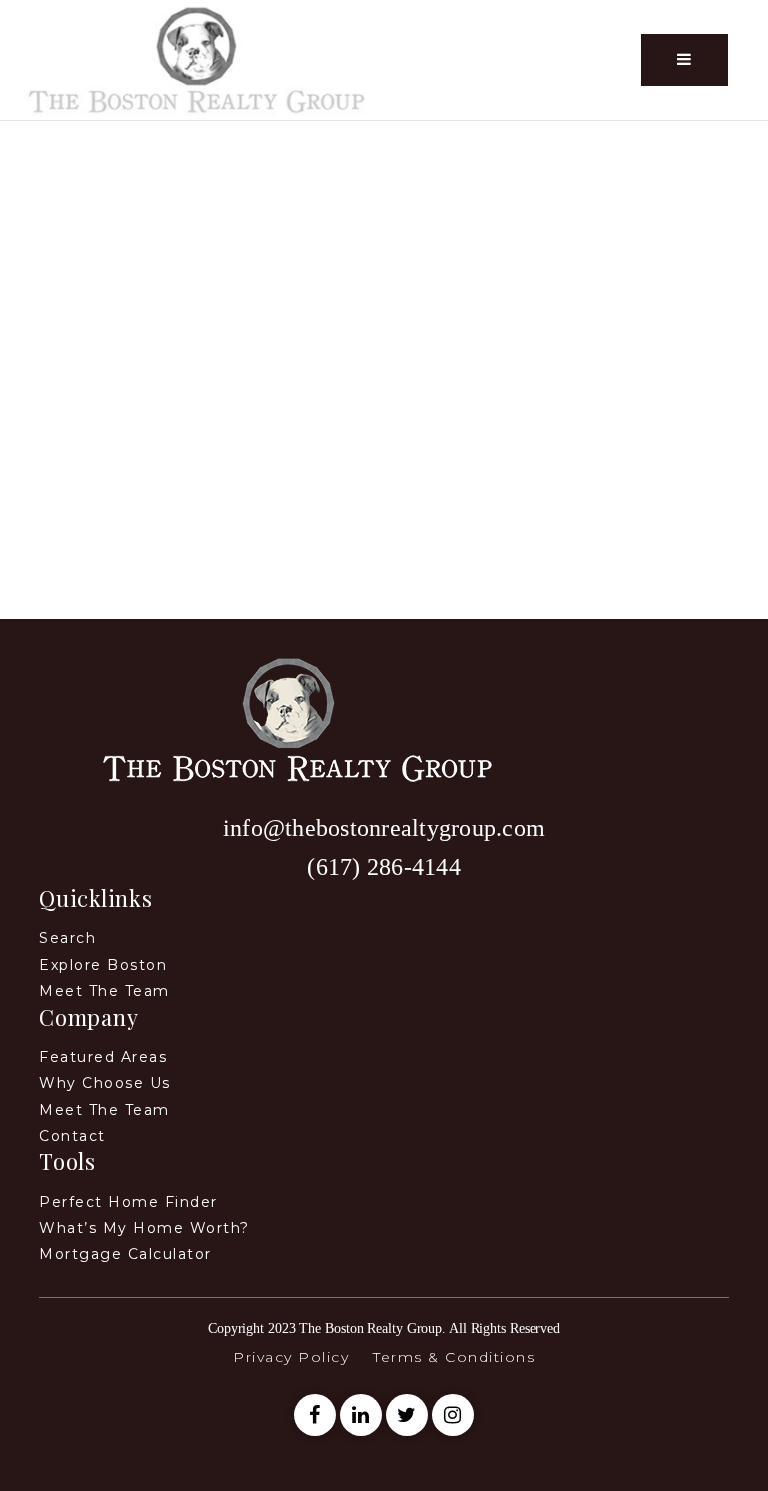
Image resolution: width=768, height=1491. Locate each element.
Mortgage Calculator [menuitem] (125, 1254)
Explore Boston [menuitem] (103, 965)
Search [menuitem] (67, 938)
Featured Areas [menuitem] (103, 1057)
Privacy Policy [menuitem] (291, 1357)
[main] (384, 370)
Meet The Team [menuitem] (104, 1110)
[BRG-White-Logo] (197, 58)
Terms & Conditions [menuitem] (454, 1357)
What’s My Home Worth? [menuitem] (144, 1228)
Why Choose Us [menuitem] (105, 1083)
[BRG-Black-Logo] (289, 717)
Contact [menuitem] (72, 1136)
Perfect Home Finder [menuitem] (128, 1202)
